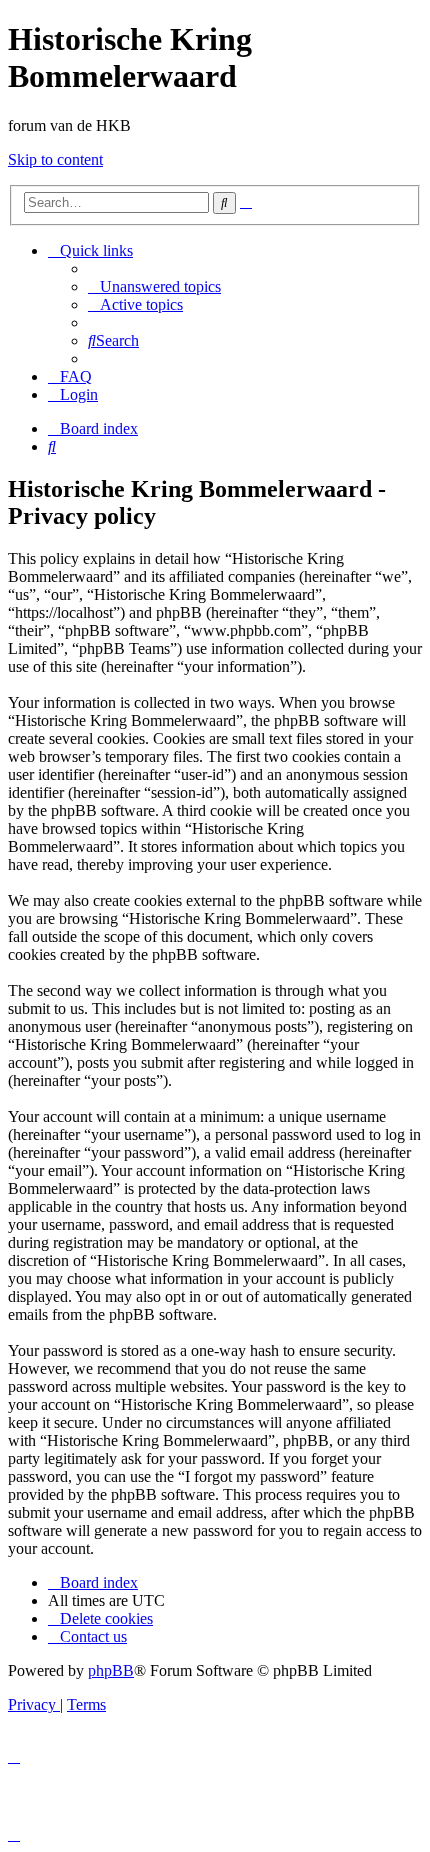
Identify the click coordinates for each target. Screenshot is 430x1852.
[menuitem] (154, 286)
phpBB (111, 1670)
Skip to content (55, 159)
